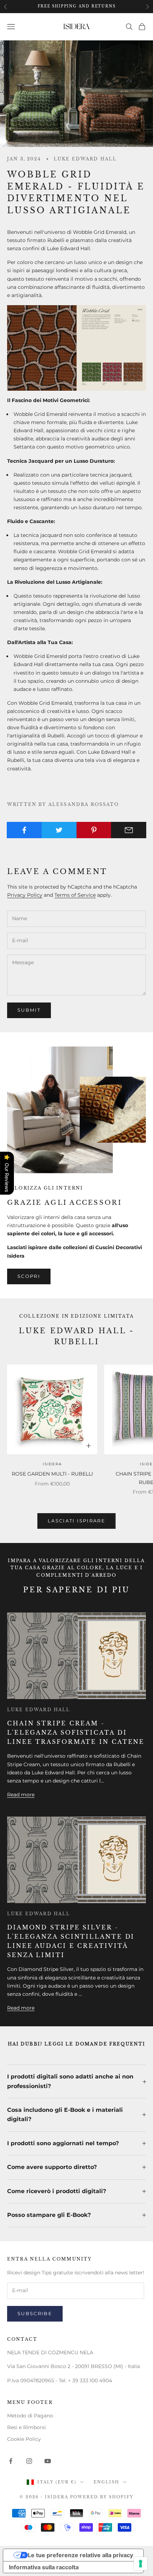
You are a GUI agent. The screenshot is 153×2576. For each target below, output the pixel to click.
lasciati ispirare (76, 1521)
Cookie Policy (24, 2439)
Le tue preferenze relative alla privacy (80, 2555)
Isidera (52, 1464)
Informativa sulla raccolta (44, 2567)
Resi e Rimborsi (27, 2427)
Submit (29, 1010)
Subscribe (35, 2313)
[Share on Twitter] (59, 830)
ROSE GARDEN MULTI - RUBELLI (52, 1474)
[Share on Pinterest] (94, 830)
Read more (21, 1795)
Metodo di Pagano (30, 2416)
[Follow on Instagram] (29, 2461)
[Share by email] (129, 830)
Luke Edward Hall (85, 159)
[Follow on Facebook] (11, 2461)
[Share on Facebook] (24, 830)
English (106, 2482)
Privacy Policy (25, 895)
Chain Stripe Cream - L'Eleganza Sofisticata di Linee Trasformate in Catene (76, 1732)
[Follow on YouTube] (48, 2461)
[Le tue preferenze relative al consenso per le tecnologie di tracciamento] (141, 2564)
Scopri (29, 1276)
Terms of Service (75, 895)
